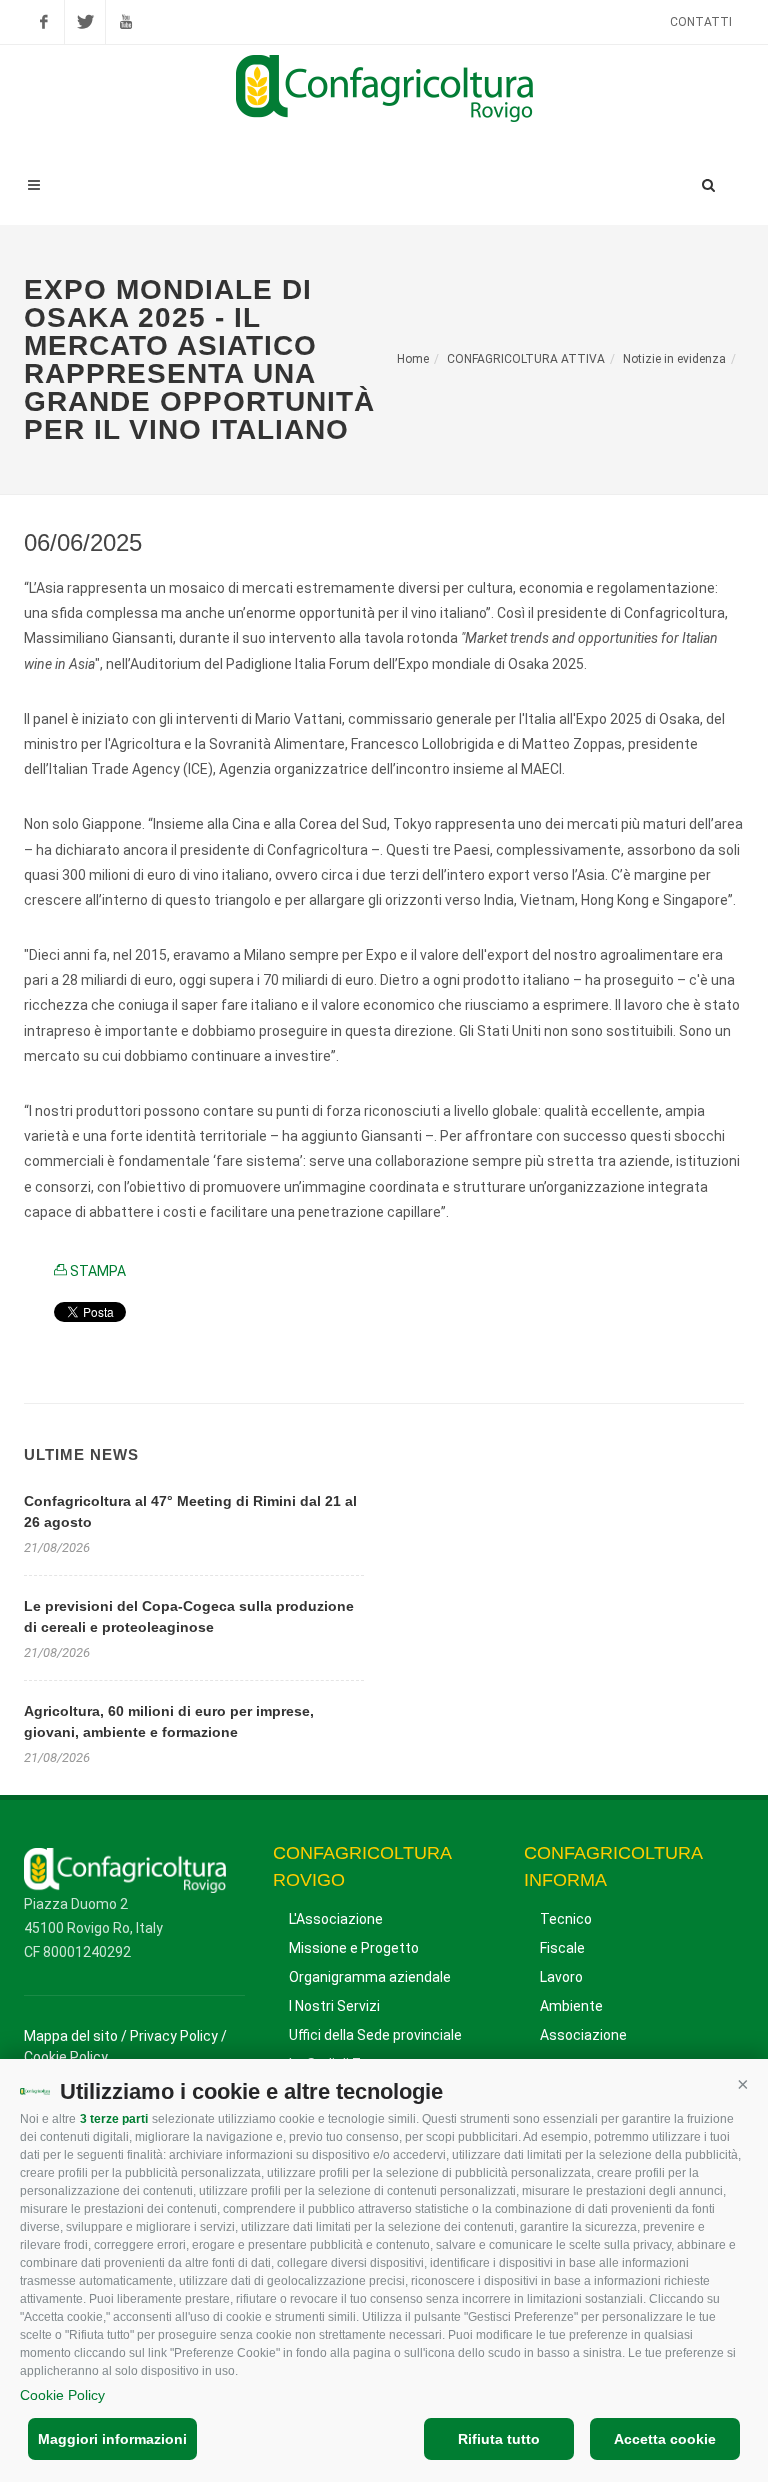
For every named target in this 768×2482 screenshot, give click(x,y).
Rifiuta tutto (499, 2439)
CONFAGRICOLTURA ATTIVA (526, 359)
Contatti (701, 22)
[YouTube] (126, 22)
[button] (743, 2084)
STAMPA (96, 1271)
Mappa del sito (71, 2036)
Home (413, 359)
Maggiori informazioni (112, 2439)
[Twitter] (85, 22)
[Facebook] (44, 22)
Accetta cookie (665, 2439)
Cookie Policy (62, 2395)
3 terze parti (114, 2119)
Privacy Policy (174, 2036)
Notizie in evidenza (674, 359)
